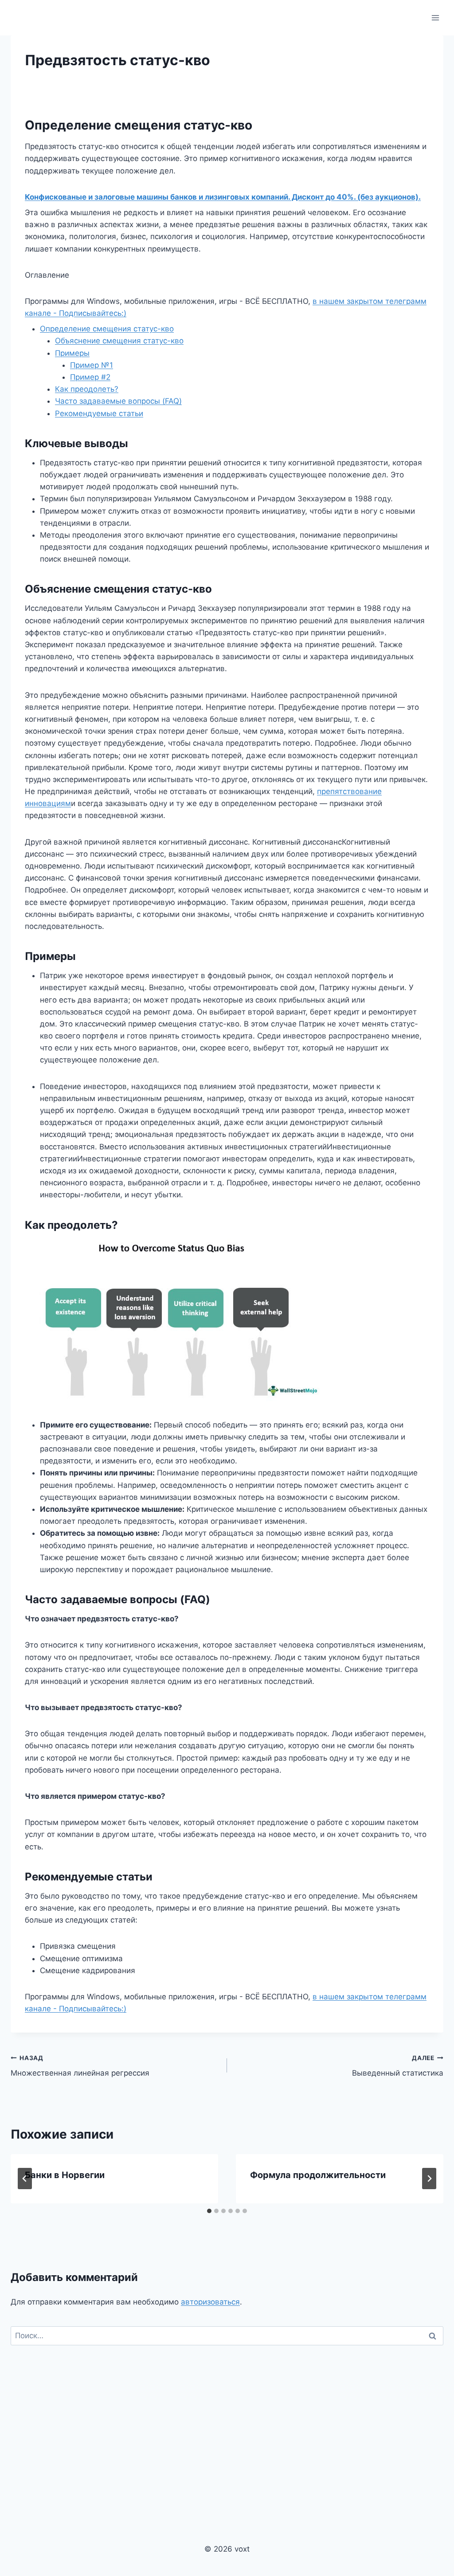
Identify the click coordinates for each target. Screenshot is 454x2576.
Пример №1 (92, 365)
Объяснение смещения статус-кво (119, 341)
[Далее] (429, 2179)
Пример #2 (90, 377)
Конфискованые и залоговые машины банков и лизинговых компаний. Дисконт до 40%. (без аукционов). (223, 197)
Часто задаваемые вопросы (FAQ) (118, 401)
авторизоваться (210, 2302)
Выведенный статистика (398, 2066)
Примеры (72, 353)
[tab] (209, 2211)
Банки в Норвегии (65, 2175)
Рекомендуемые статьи (99, 413)
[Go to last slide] (25, 2179)
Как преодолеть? (87, 389)
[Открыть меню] (435, 18)
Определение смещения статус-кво (107, 329)
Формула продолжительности (318, 2175)
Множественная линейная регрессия (80, 2066)
